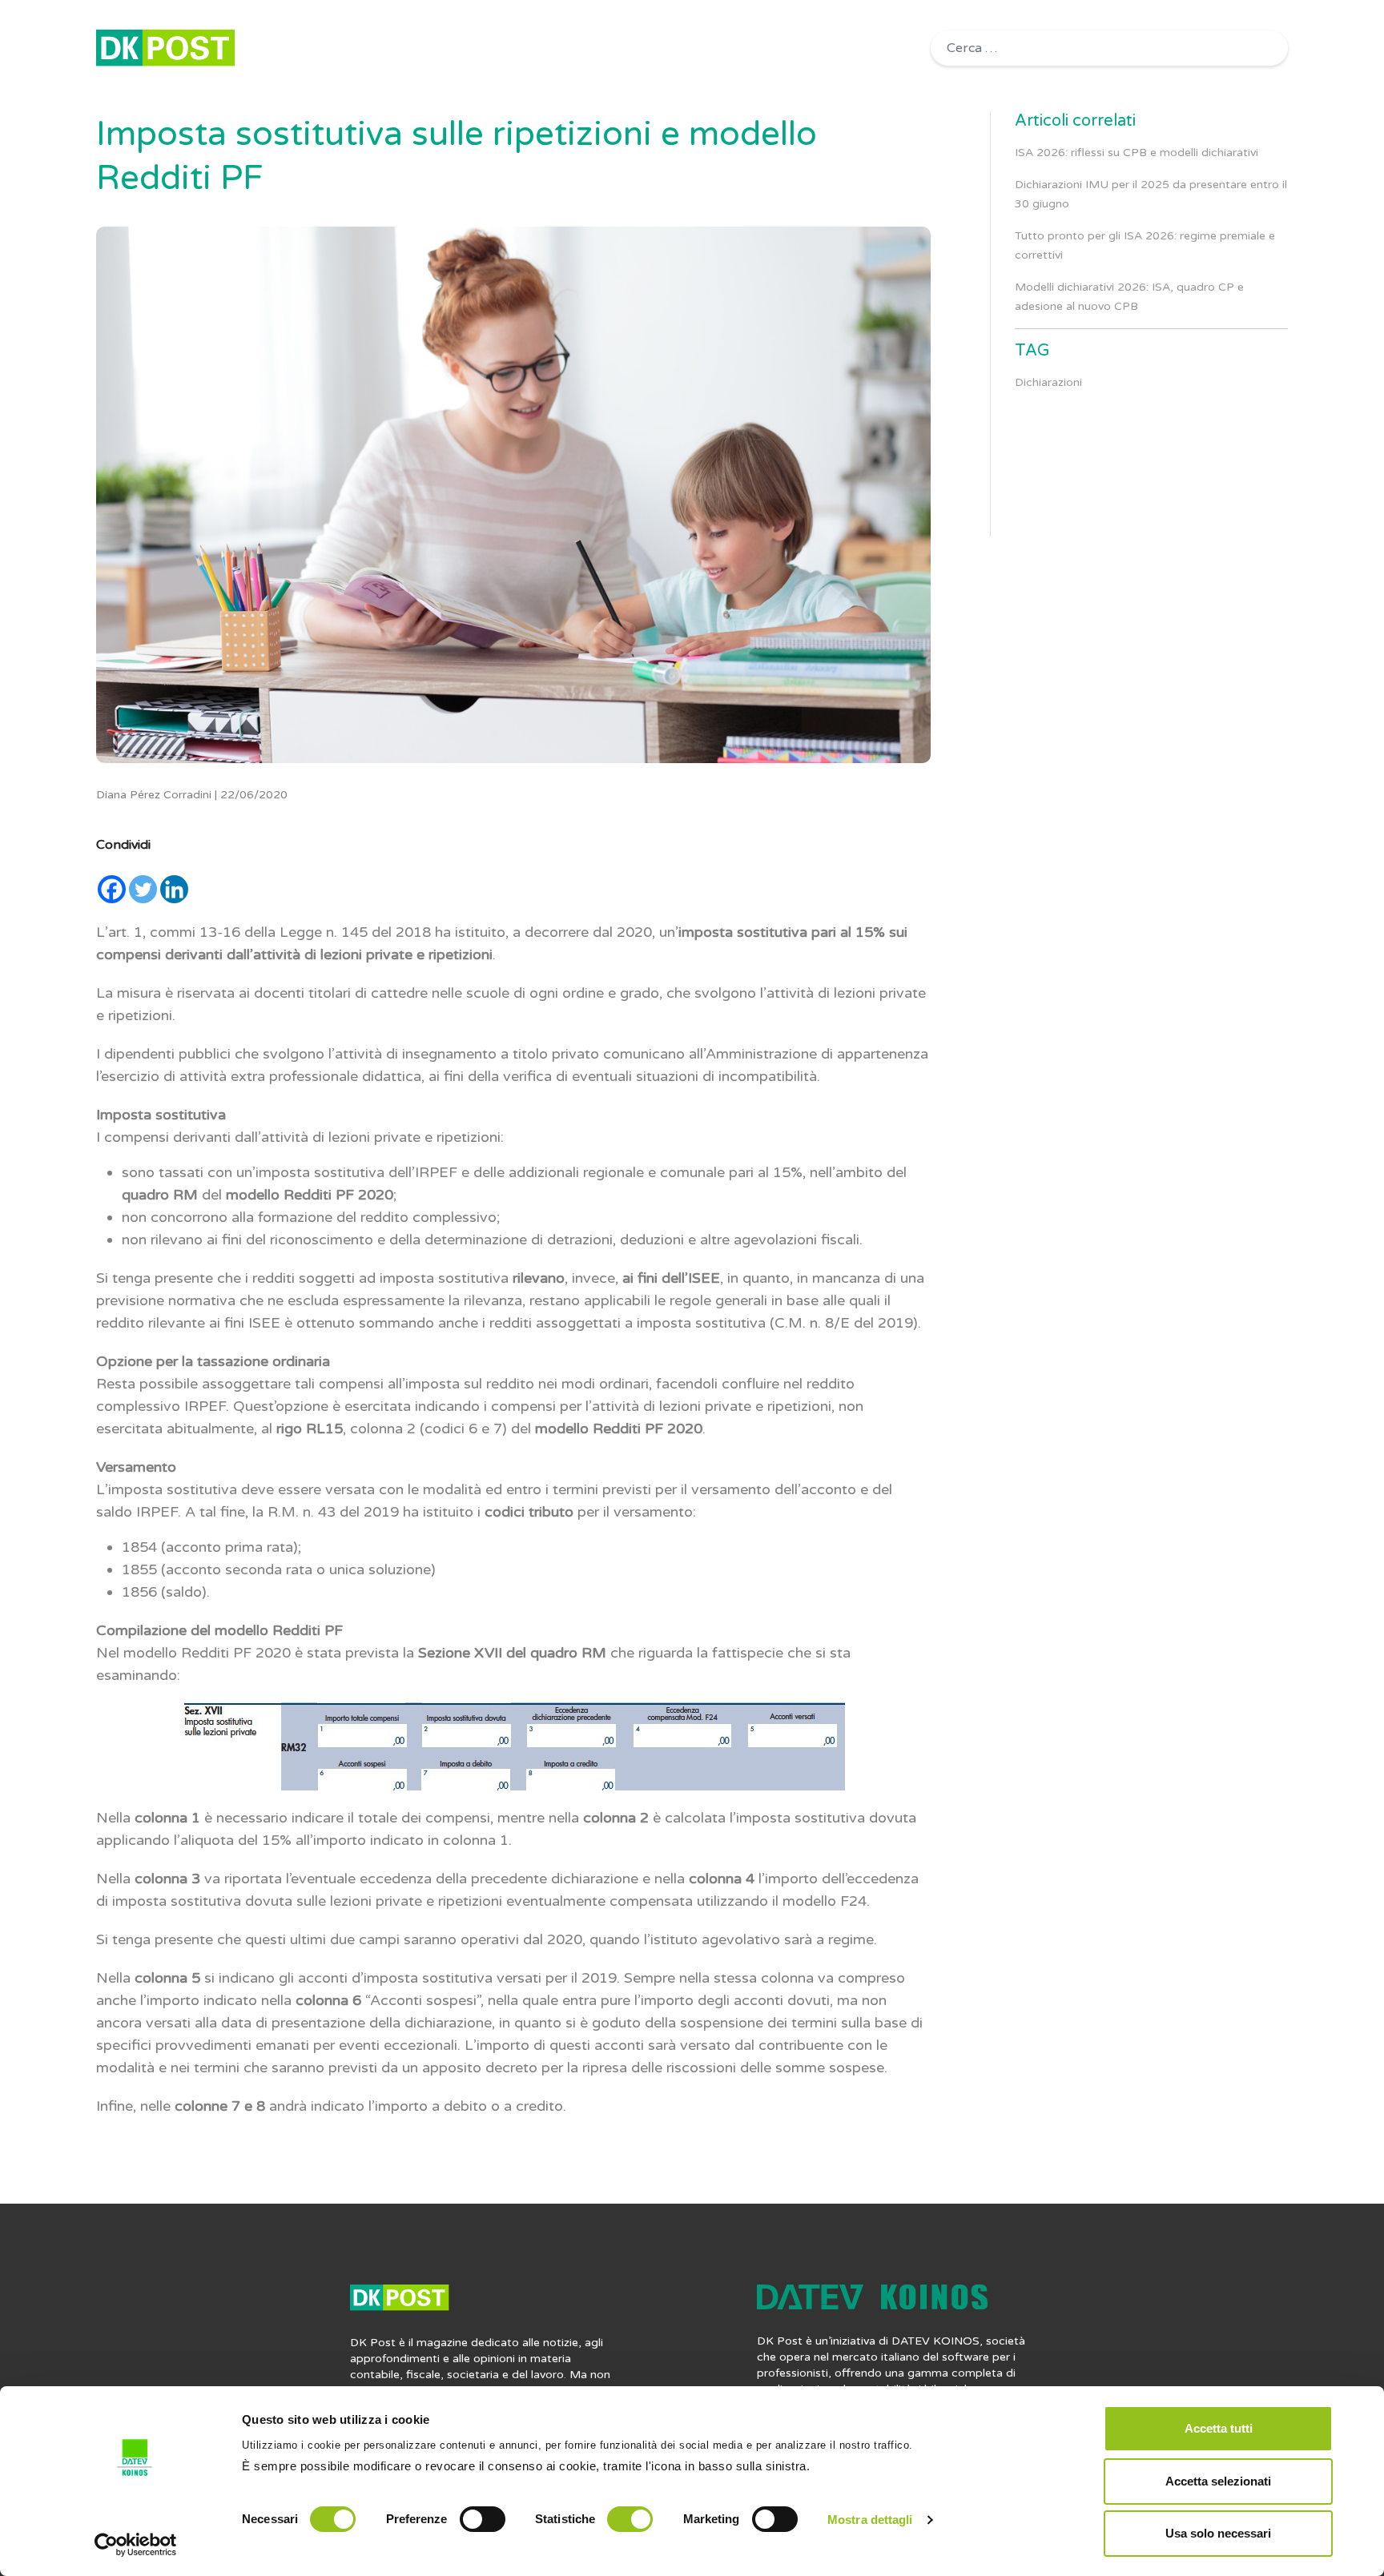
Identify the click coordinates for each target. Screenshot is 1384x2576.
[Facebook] (112, 889)
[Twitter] (143, 889)
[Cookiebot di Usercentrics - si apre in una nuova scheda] (136, 2545)
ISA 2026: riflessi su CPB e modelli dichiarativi (1137, 153)
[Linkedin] (174, 889)
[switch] (483, 2519)
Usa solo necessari (1218, 2533)
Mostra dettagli (870, 2520)
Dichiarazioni (1048, 382)
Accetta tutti (1219, 2428)
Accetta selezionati (1218, 2481)
